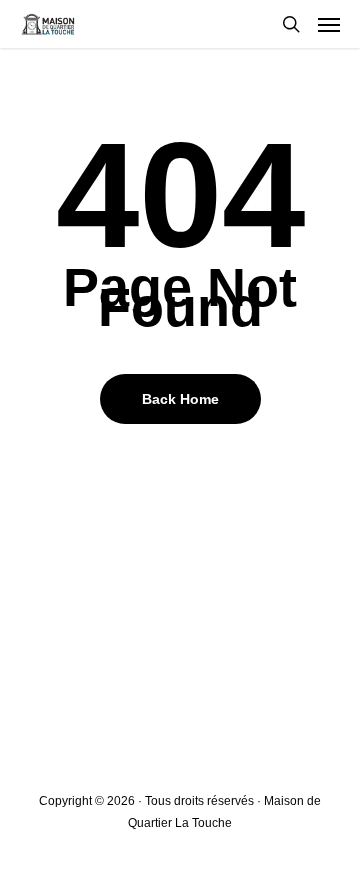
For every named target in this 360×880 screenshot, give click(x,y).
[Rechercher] (291, 24)
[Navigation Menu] (329, 24)
